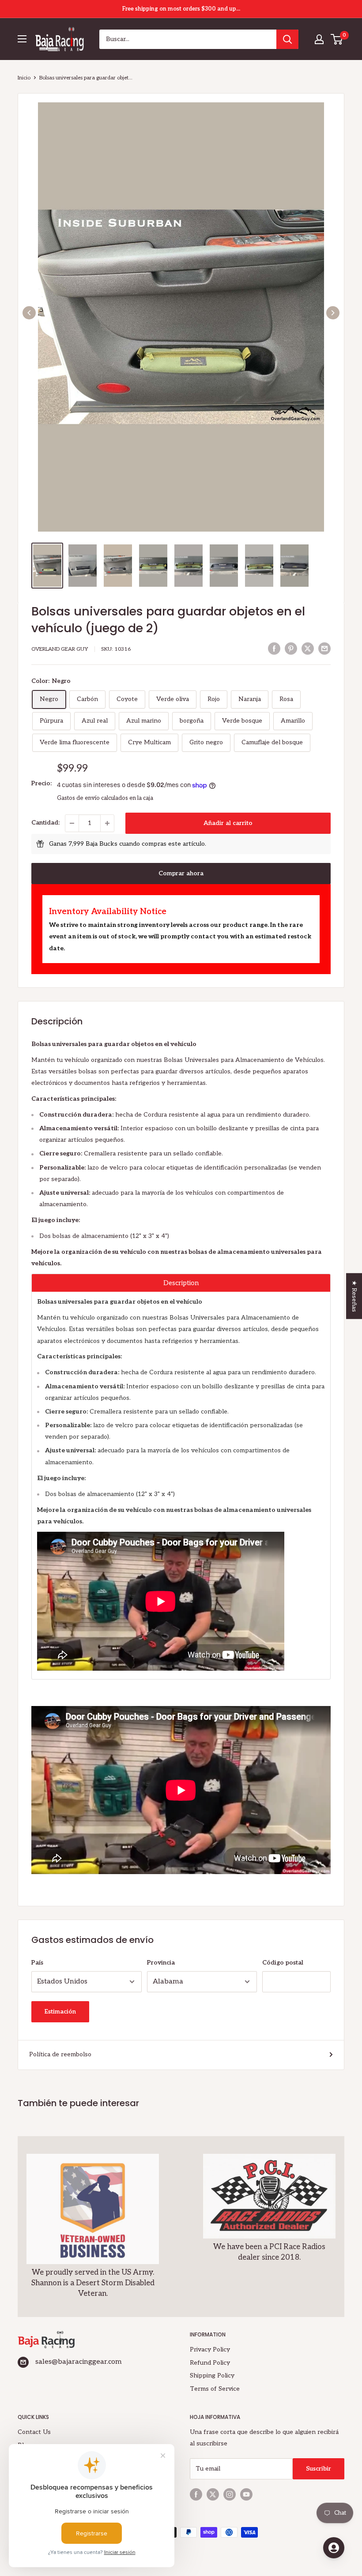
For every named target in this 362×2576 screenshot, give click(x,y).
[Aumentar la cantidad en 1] (107, 823)
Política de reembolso (60, 2054)
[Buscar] (287, 39)
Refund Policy (210, 2363)
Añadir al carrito (228, 823)
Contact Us (34, 2432)
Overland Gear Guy (60, 649)
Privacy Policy (210, 2349)
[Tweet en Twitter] (308, 649)
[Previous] (29, 313)
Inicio (24, 78)
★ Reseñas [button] (354, 1296)
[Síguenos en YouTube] (246, 2494)
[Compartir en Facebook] (274, 649)
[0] (337, 39)
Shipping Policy (212, 2375)
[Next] (333, 313)
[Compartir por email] (324, 649)
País (37, 1963)
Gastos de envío (78, 798)
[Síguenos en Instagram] (230, 2494)
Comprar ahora (181, 873)
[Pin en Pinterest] (291, 649)
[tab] (181, 1283)
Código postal (283, 1963)
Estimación (60, 2012)
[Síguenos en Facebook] (196, 2494)
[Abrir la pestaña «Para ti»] (334, 2548)
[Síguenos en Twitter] (213, 2494)
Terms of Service (215, 2389)
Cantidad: (45, 823)
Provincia (161, 1963)
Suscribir (319, 2469)
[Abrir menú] (22, 39)
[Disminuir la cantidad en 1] (72, 823)
